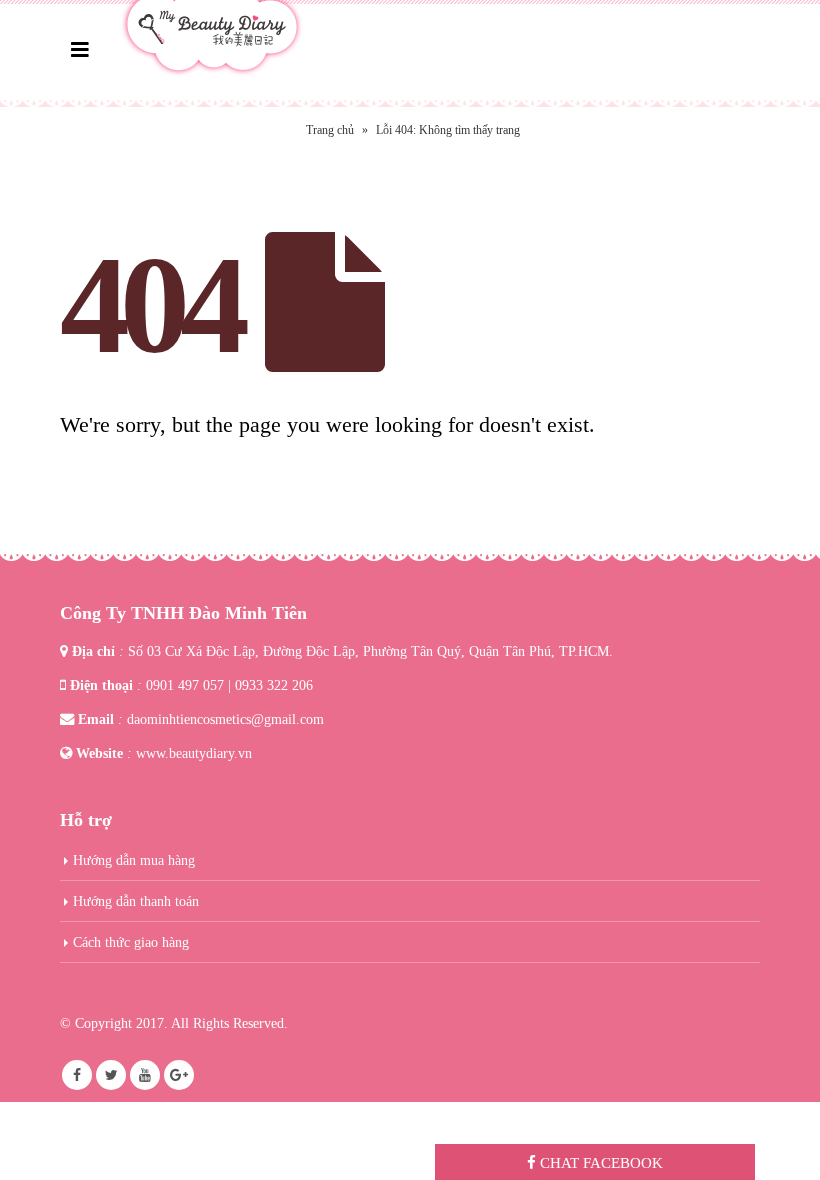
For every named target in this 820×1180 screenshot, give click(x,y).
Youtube (145, 1075)
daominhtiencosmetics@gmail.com (225, 719)
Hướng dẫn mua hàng (134, 860)
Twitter (111, 1075)
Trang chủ (330, 130)
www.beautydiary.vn (194, 753)
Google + (179, 1075)
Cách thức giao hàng (131, 942)
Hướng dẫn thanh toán (136, 901)
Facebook (77, 1075)
